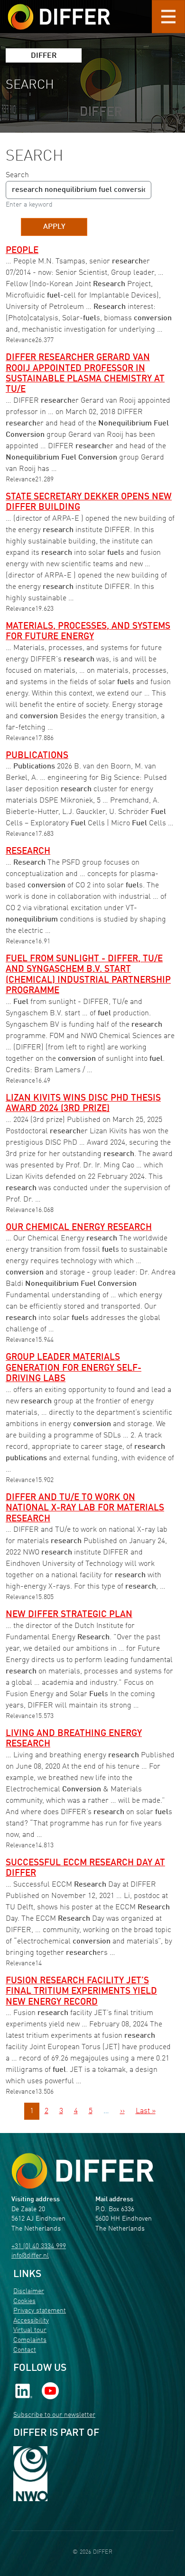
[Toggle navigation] (168, 17)
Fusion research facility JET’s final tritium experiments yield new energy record (81, 1992)
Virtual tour (30, 2330)
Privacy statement (40, 2311)
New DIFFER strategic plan (69, 1615)
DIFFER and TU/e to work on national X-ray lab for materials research (85, 1508)
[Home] (83, 2171)
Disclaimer (29, 2291)
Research (28, 851)
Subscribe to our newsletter (54, 2415)
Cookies (24, 2301)
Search (17, 175)
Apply (54, 227)
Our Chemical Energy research (79, 1228)
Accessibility (31, 2321)
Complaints (30, 2340)
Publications (37, 756)
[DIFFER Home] (59, 11)
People (22, 251)
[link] (24, 2391)
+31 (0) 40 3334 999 (39, 2246)
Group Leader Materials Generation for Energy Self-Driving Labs (74, 1368)
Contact (25, 2350)
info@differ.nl (30, 2256)
